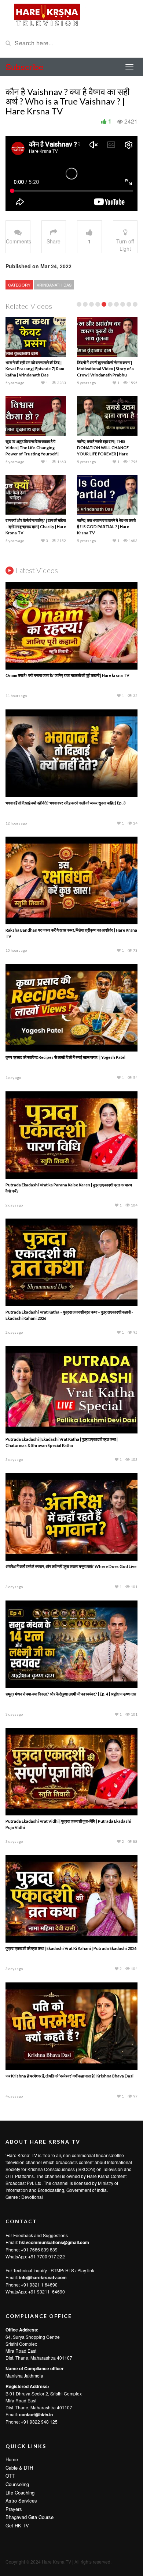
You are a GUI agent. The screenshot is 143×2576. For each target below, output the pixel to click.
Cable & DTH (19, 2468)
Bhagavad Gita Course (30, 2517)
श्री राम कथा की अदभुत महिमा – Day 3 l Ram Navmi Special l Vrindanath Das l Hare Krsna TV (35, 526)
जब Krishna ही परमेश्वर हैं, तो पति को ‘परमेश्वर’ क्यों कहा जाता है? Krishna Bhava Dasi (69, 2076)
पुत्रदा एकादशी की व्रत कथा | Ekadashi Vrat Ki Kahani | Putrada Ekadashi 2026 (71, 1948)
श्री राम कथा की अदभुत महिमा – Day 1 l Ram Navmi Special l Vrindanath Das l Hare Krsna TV (35, 448)
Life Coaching (20, 2492)
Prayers (14, 2509)
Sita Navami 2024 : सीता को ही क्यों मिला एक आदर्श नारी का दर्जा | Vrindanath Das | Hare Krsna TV (107, 526)
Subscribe (25, 67)
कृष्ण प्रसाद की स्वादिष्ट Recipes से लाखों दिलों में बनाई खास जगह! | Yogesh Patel (65, 1057)
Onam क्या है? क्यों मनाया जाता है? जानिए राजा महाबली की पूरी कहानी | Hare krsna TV (67, 675)
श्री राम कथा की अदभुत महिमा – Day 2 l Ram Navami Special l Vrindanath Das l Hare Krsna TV (107, 448)
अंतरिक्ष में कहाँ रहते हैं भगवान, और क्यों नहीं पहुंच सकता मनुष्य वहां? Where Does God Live (71, 1566)
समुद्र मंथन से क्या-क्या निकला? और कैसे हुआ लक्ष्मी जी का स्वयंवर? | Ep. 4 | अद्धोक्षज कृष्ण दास (71, 1694)
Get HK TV (17, 2525)
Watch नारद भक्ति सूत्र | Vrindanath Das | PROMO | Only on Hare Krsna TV (35, 369)
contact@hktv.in (36, 2414)
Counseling (17, 2484)
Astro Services (21, 2501)
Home (12, 2459)
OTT (10, 2476)
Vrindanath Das (54, 285)
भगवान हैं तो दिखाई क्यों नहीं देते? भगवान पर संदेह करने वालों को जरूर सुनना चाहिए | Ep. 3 (65, 803)
